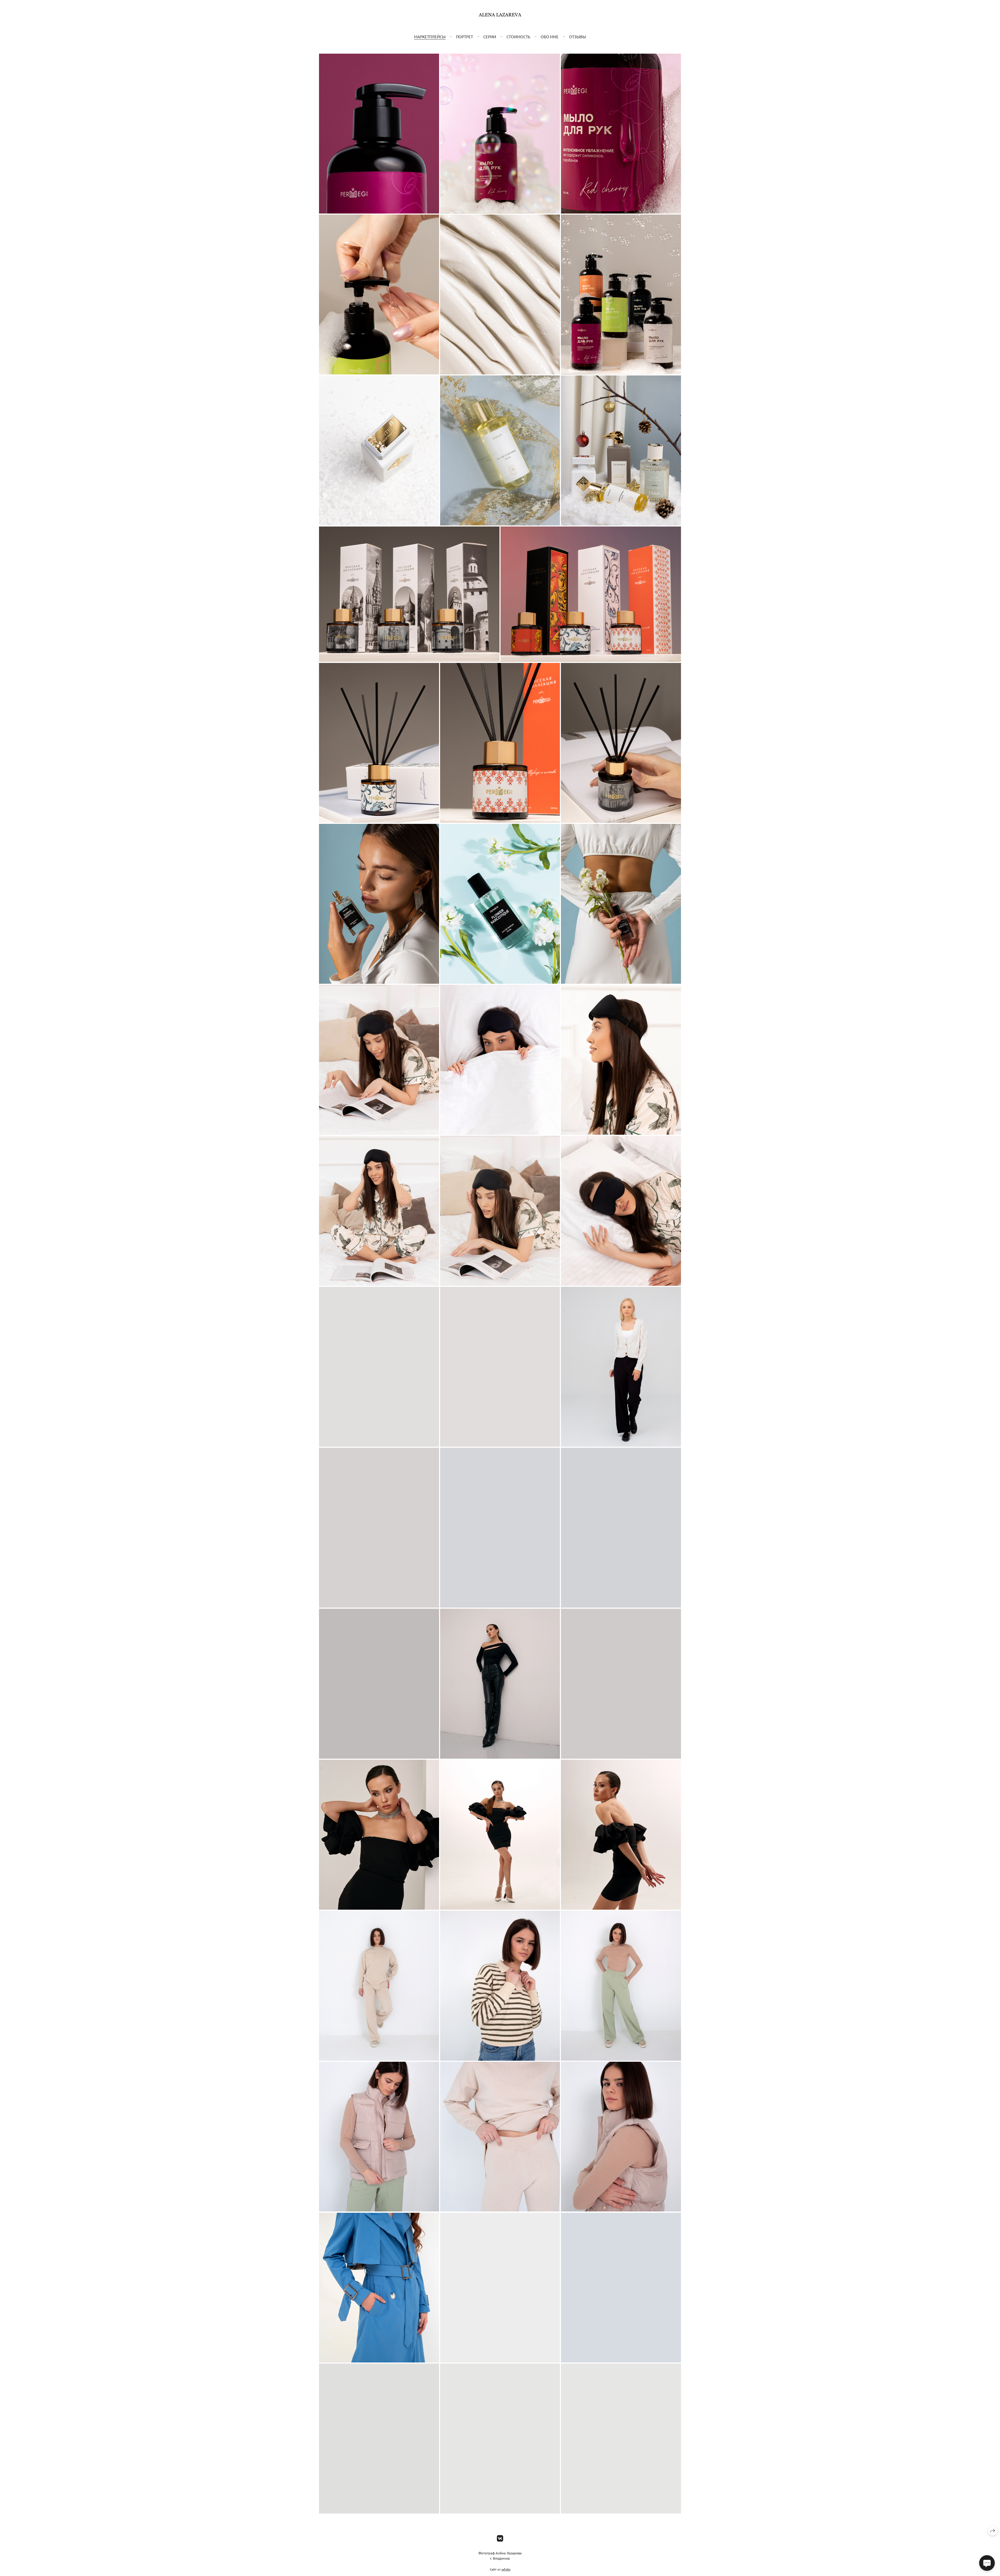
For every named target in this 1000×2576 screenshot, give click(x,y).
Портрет (464, 37)
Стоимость (518, 37)
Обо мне (550, 37)
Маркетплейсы (430, 37)
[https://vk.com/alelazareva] (500, 2538)
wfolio (506, 2569)
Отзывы (577, 37)
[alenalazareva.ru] (500, 18)
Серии (490, 37)
